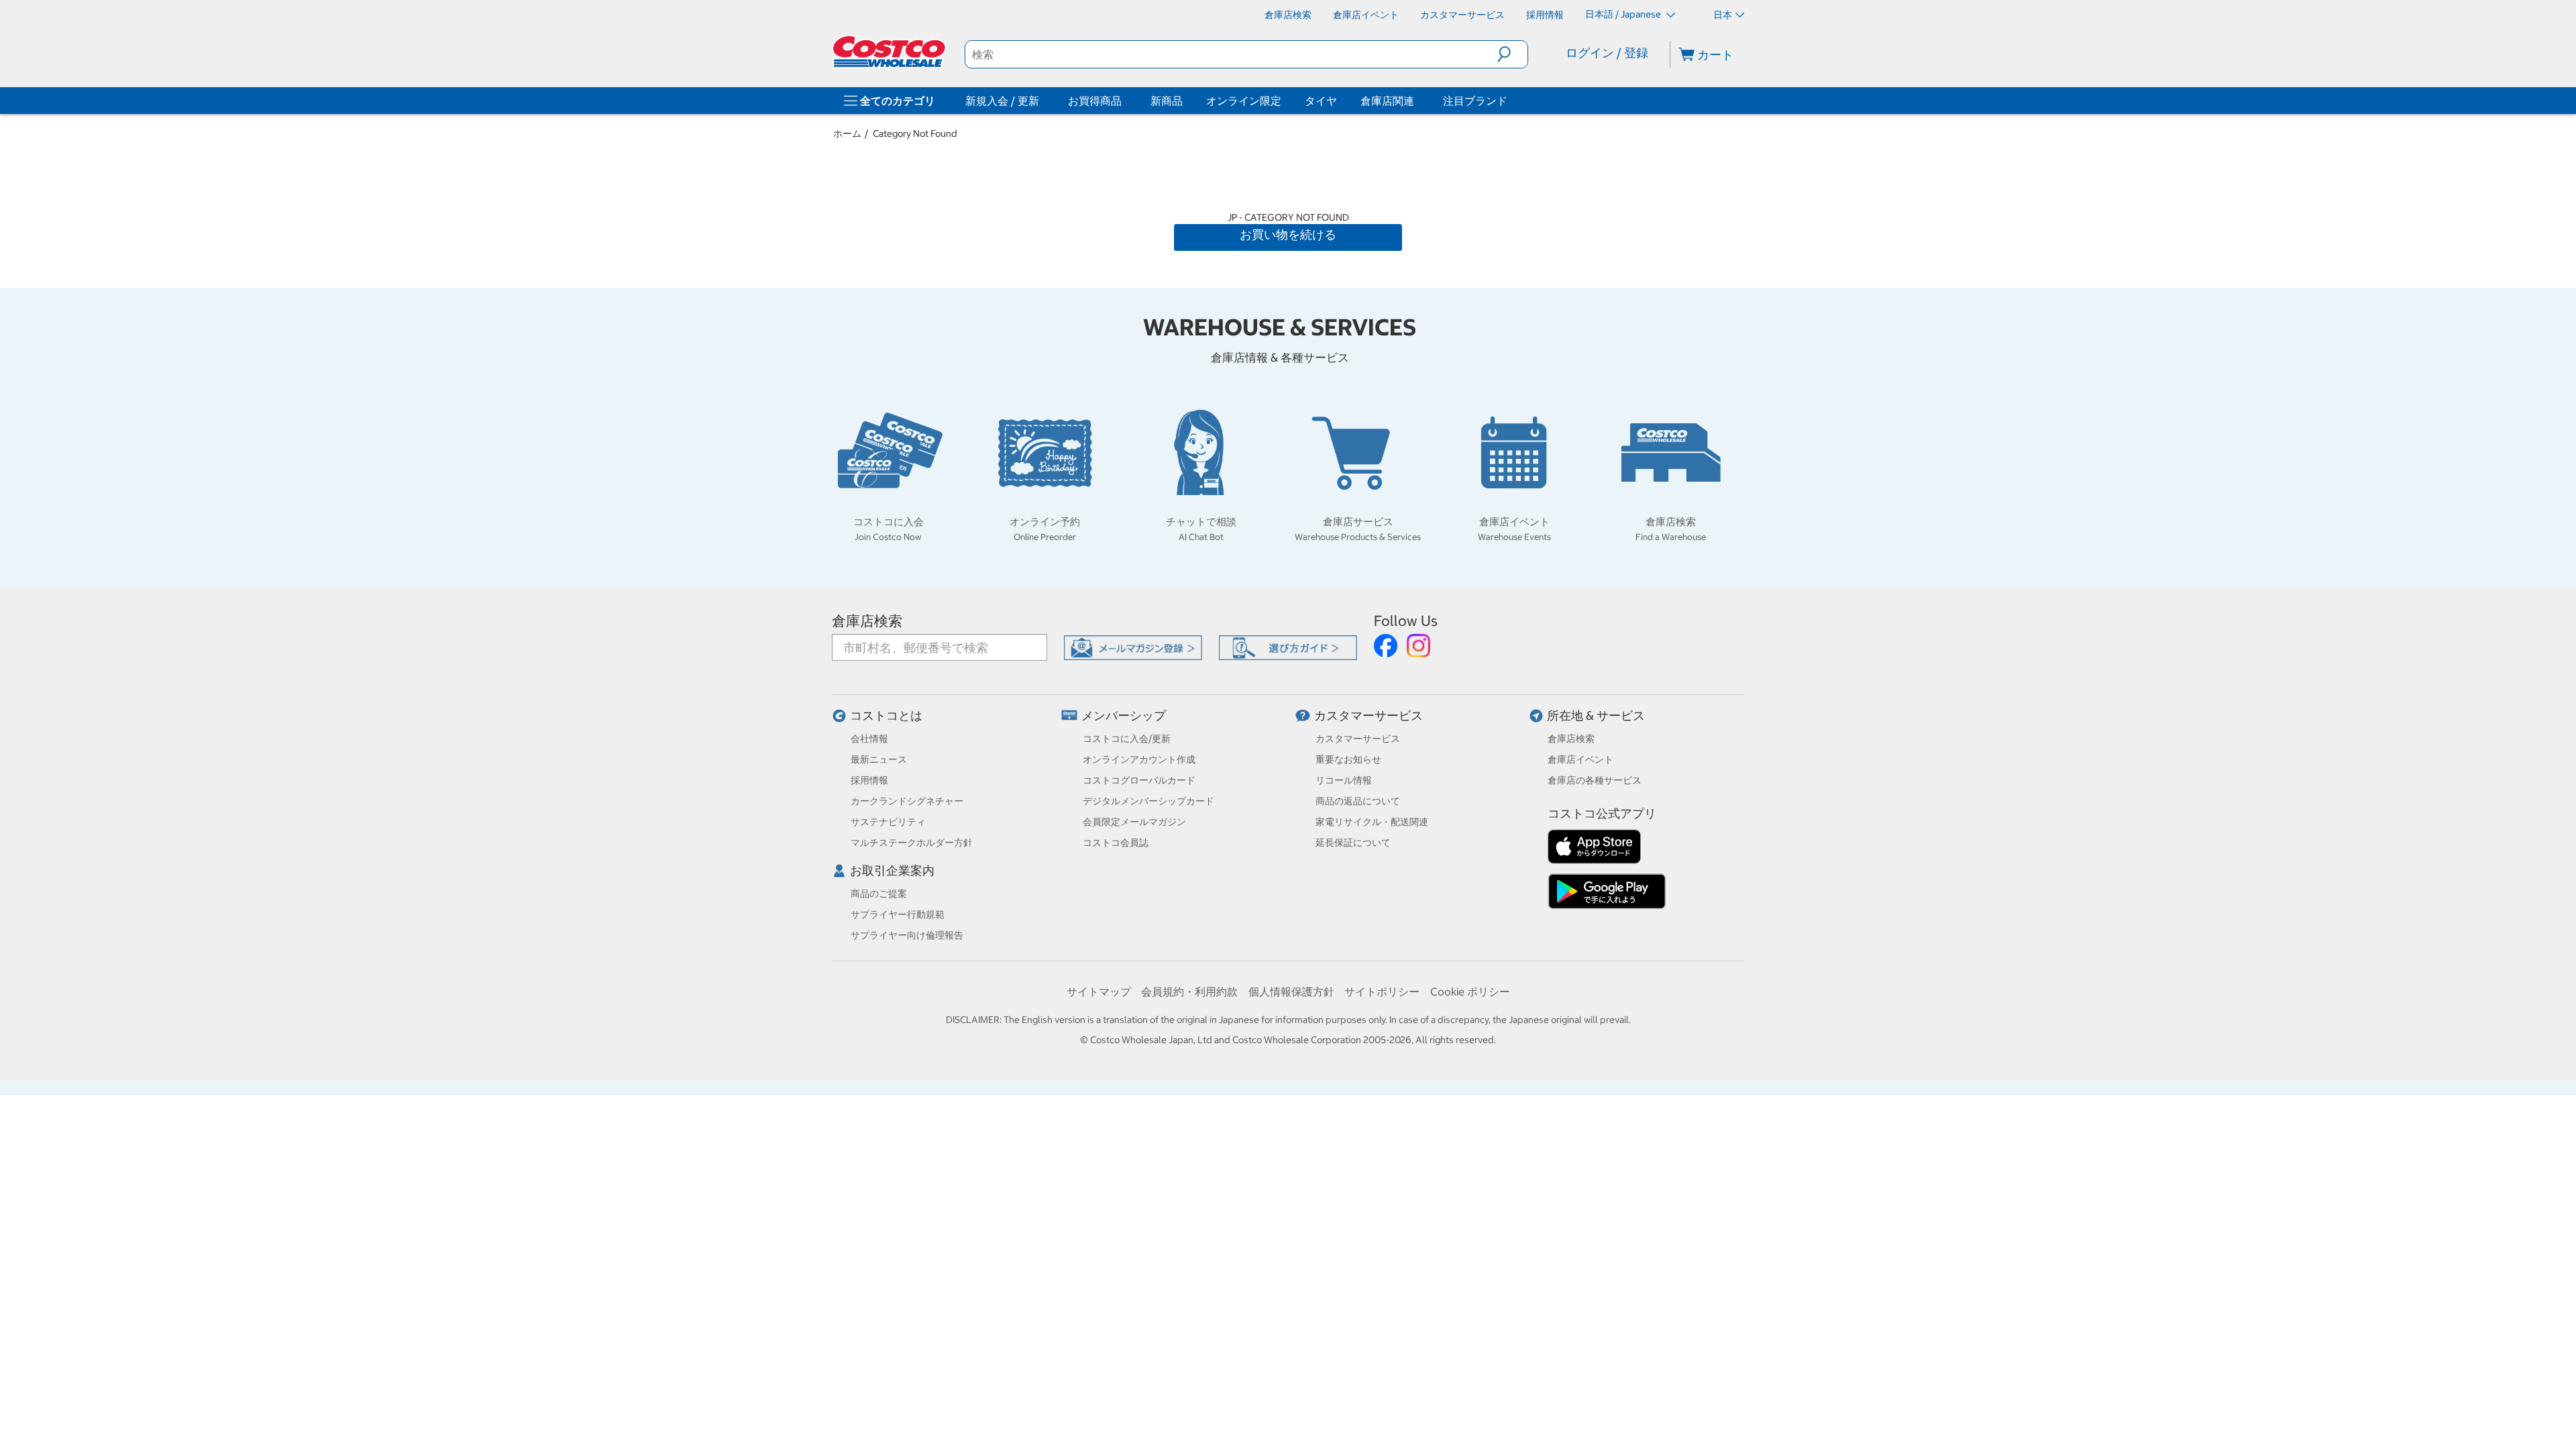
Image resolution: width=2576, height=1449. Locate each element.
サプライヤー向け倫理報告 (907, 935)
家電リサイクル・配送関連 (1372, 822)
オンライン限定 (1244, 101)
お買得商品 (1095, 101)
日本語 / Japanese (1624, 14)
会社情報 (869, 739)
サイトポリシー (1382, 991)
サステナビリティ (888, 822)
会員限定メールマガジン (1134, 822)
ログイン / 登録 (1607, 53)
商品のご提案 (879, 894)
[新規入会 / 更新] (1042, 101)
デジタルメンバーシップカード (1148, 801)
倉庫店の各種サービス (1595, 780)
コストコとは (886, 715)
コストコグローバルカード (1139, 780)
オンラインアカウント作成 (1139, 759)
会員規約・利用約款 (1189, 991)
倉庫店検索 (867, 621)
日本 (1723, 15)
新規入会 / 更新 (1002, 101)
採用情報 (869, 780)
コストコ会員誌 (1116, 843)
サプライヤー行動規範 (898, 914)
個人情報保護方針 (1291, 991)
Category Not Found (915, 133)
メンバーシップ (1124, 715)
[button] (1512, 54)
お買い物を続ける (1288, 234)
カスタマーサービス (1368, 715)
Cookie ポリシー (1470, 991)
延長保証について (1353, 843)
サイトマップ (1099, 991)
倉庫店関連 (1387, 101)
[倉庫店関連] (1417, 101)
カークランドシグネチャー (907, 801)
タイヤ (1321, 101)
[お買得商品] (1124, 101)
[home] (890, 52)
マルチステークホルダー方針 (912, 843)
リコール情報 (1344, 780)
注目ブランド (1475, 101)
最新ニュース (879, 759)
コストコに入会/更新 (1127, 739)
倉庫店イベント (1580, 759)
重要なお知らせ (1348, 759)
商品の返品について (1358, 801)
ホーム (847, 133)
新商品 (1167, 101)
